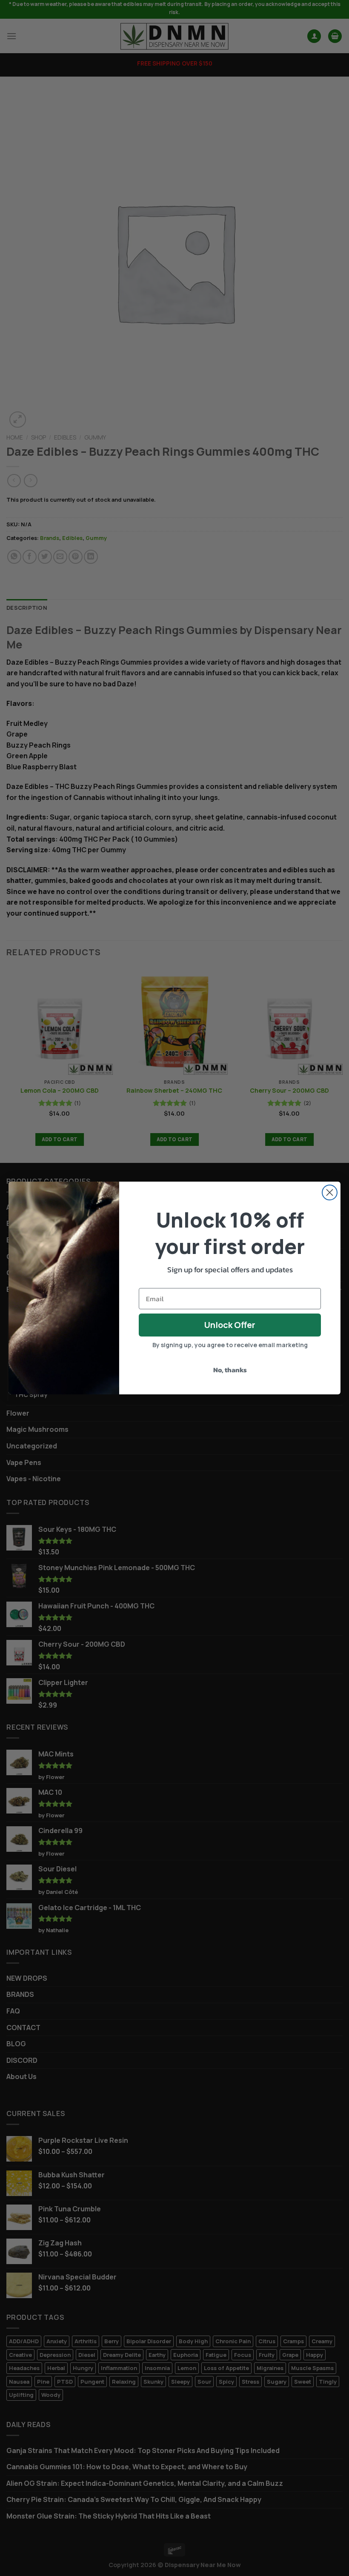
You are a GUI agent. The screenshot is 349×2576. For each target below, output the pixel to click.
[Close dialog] (330, 1192)
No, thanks (230, 1370)
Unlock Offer (230, 1325)
